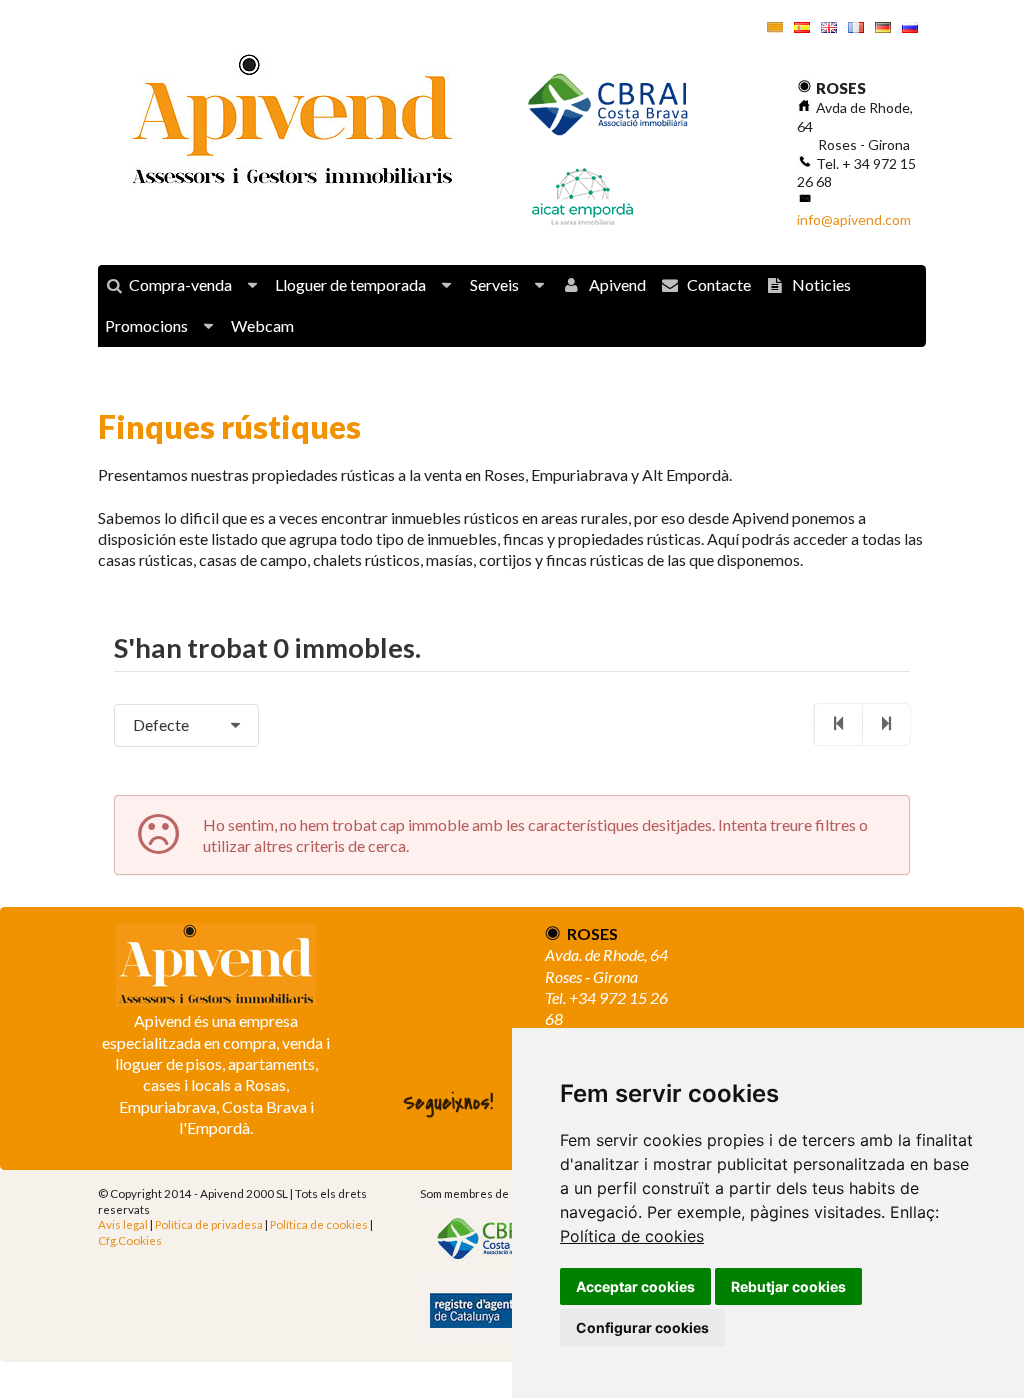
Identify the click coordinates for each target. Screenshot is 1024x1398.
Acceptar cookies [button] (635, 1286)
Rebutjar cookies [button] (788, 1286)
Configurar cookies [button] (642, 1327)
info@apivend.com (854, 219)
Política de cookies (632, 1236)
